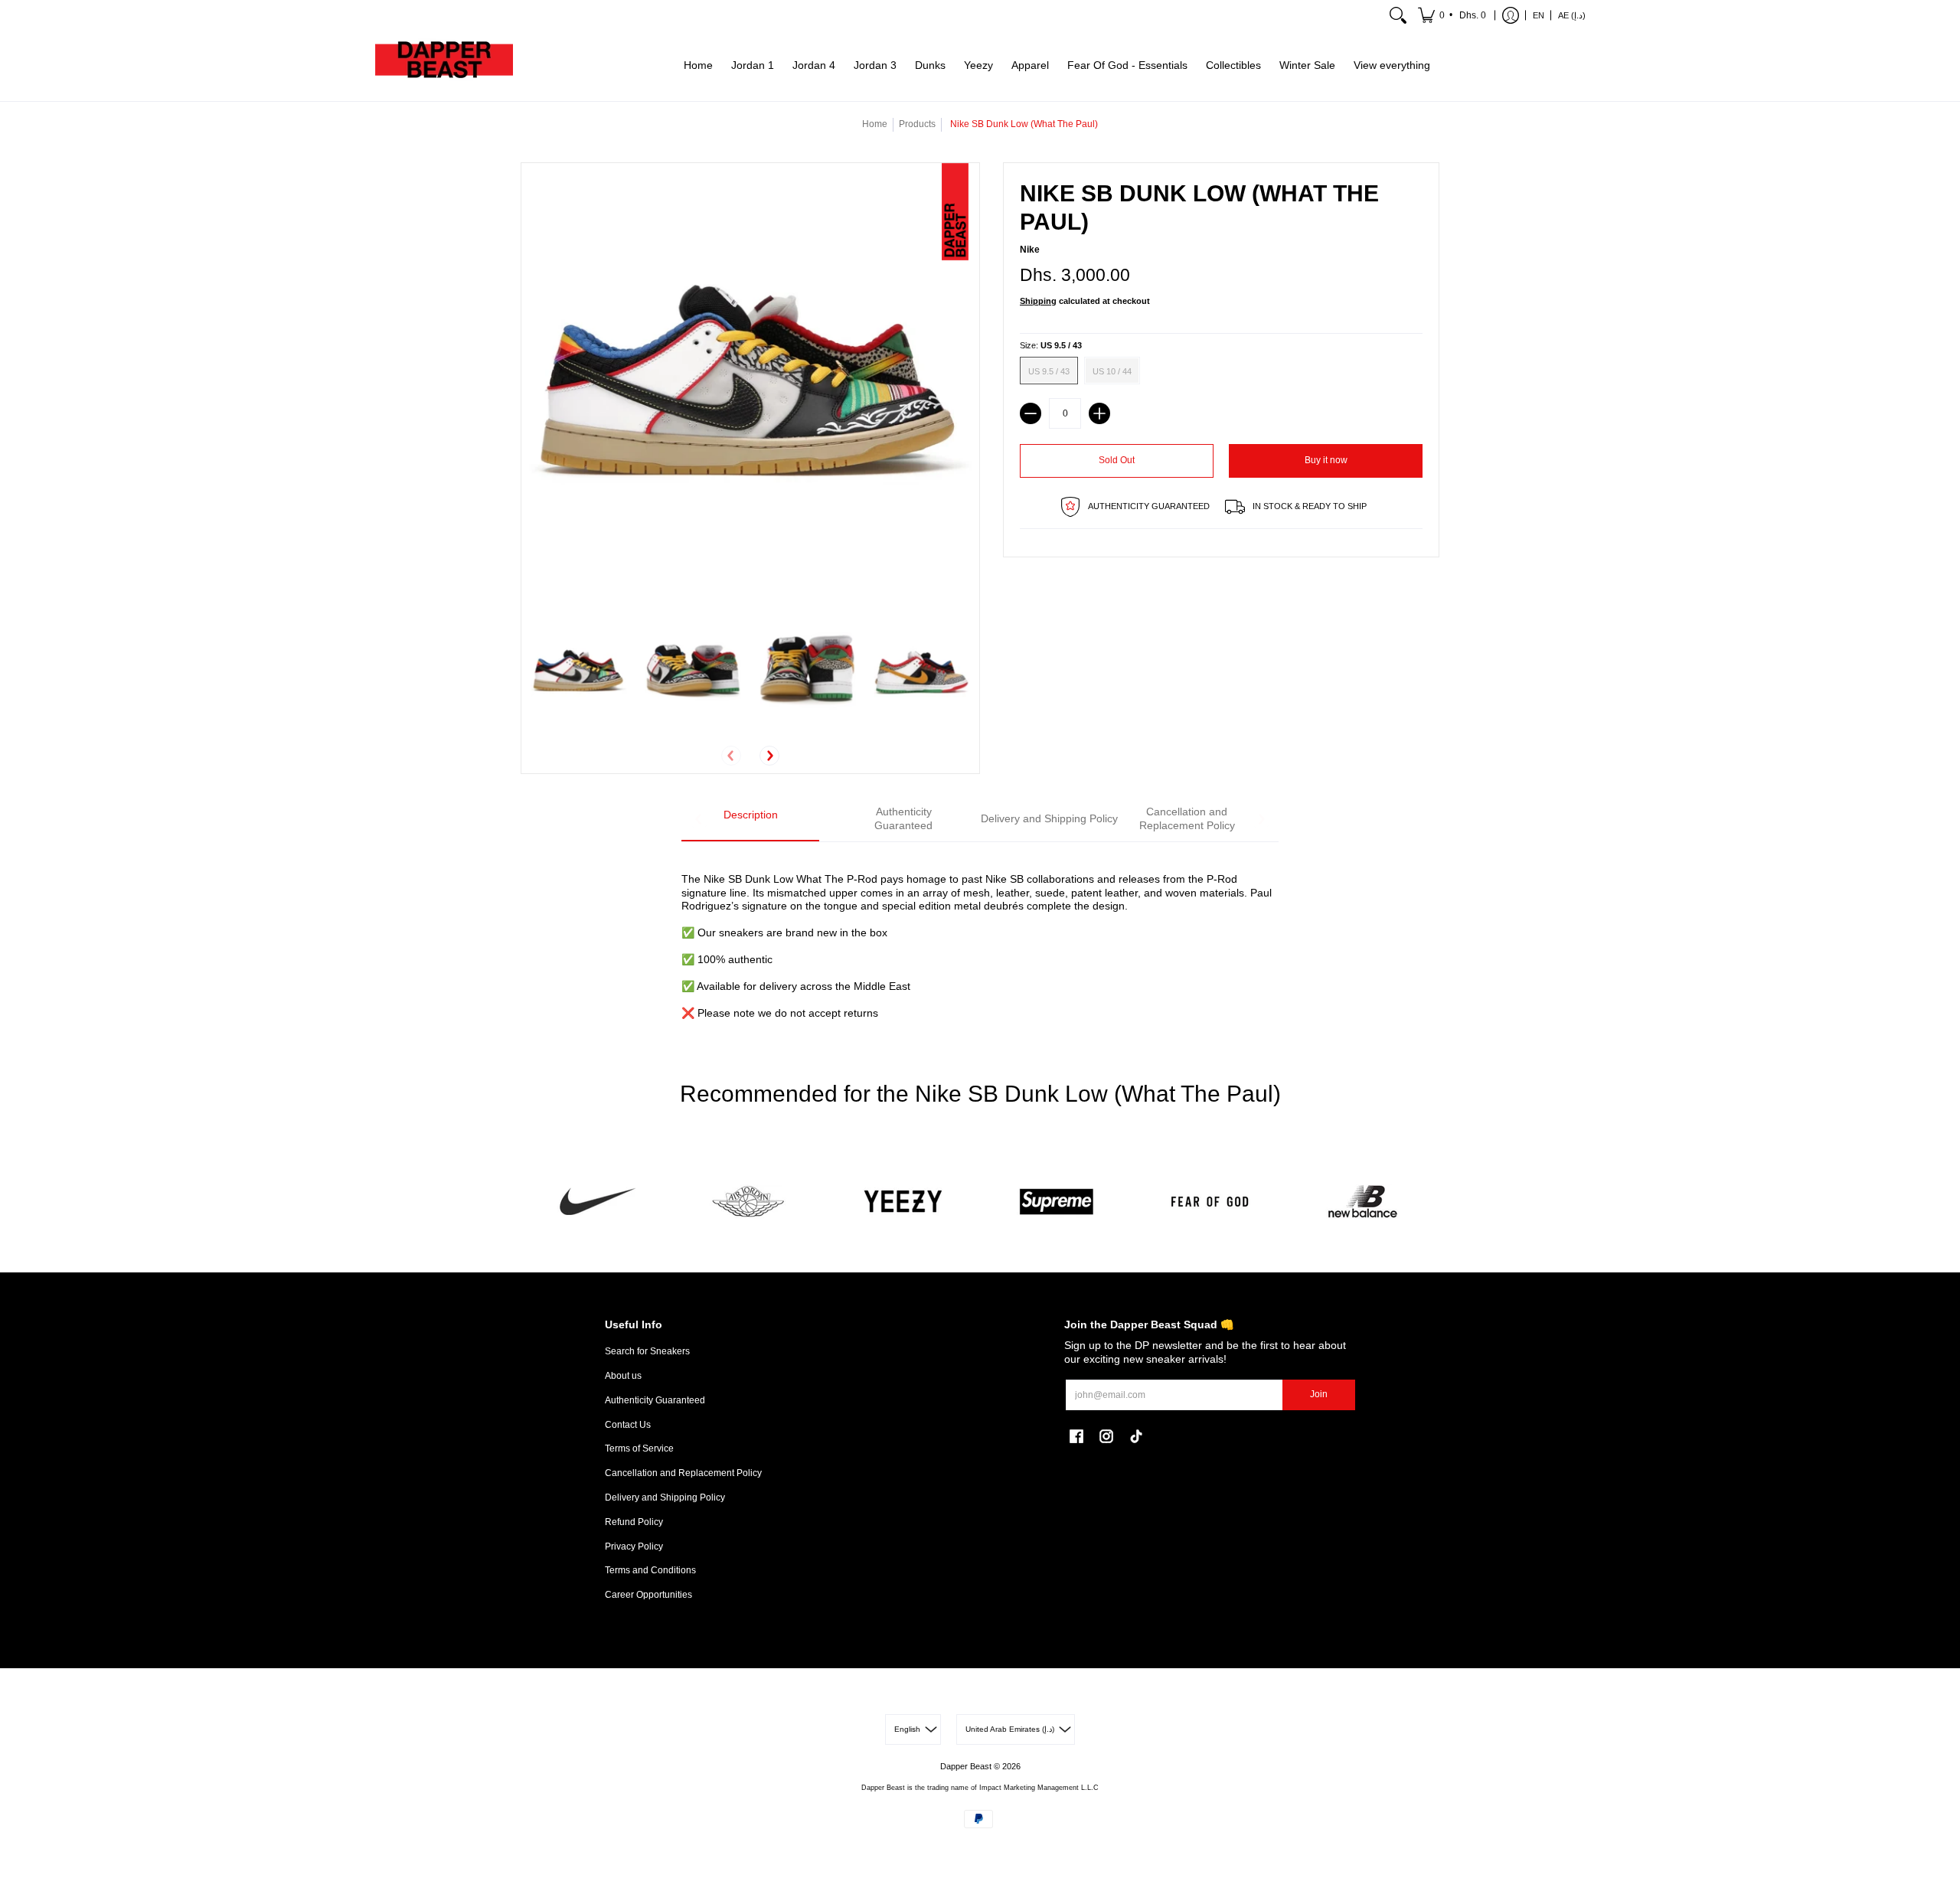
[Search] (1398, 15)
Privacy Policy (634, 1546)
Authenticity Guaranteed (655, 1400)
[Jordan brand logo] (750, 1202)
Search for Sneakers (647, 1351)
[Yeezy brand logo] (903, 1202)
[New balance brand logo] (1363, 1202)
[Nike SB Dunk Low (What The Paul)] (579, 672)
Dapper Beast (966, 1766)
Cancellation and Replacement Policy (683, 1473)
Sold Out (1117, 460)
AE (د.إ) (1572, 15)
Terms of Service (639, 1449)
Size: (1051, 345)
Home (875, 124)
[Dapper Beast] (444, 66)
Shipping (1038, 301)
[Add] (1099, 413)
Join (1319, 1394)
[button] (1453, 15)
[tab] (750, 820)
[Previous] (731, 756)
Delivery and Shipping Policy (665, 1498)
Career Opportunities (648, 1595)
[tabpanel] (980, 937)
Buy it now (1326, 460)
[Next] (769, 756)
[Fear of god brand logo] (1210, 1202)
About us (623, 1376)
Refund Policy (634, 1522)
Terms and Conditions (650, 1570)
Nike (1030, 250)
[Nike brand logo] (597, 1202)
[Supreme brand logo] (1057, 1202)
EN (1539, 15)
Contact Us (628, 1425)
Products (917, 124)
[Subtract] (1031, 413)
